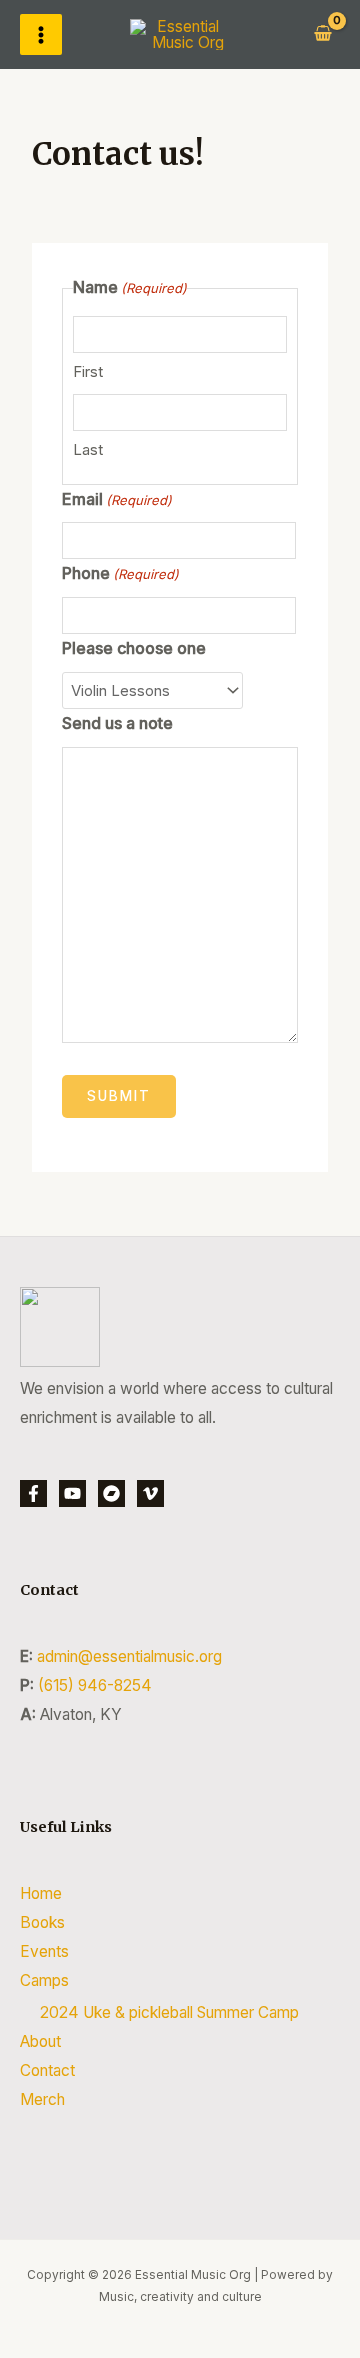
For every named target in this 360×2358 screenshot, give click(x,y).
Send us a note (117, 723)
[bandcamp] (111, 1493)
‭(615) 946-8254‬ (95, 1685)
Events (44, 1951)
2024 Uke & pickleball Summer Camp (169, 2012)
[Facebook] (33, 1493)
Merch (42, 2099)
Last (88, 449)
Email (117, 499)
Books (42, 1922)
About (40, 2041)
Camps (44, 1980)
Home (41, 1893)
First (88, 371)
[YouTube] (72, 1493)
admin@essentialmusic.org (129, 1656)
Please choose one (134, 648)
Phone (120, 573)
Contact (47, 2070)
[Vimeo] (150, 1493)
